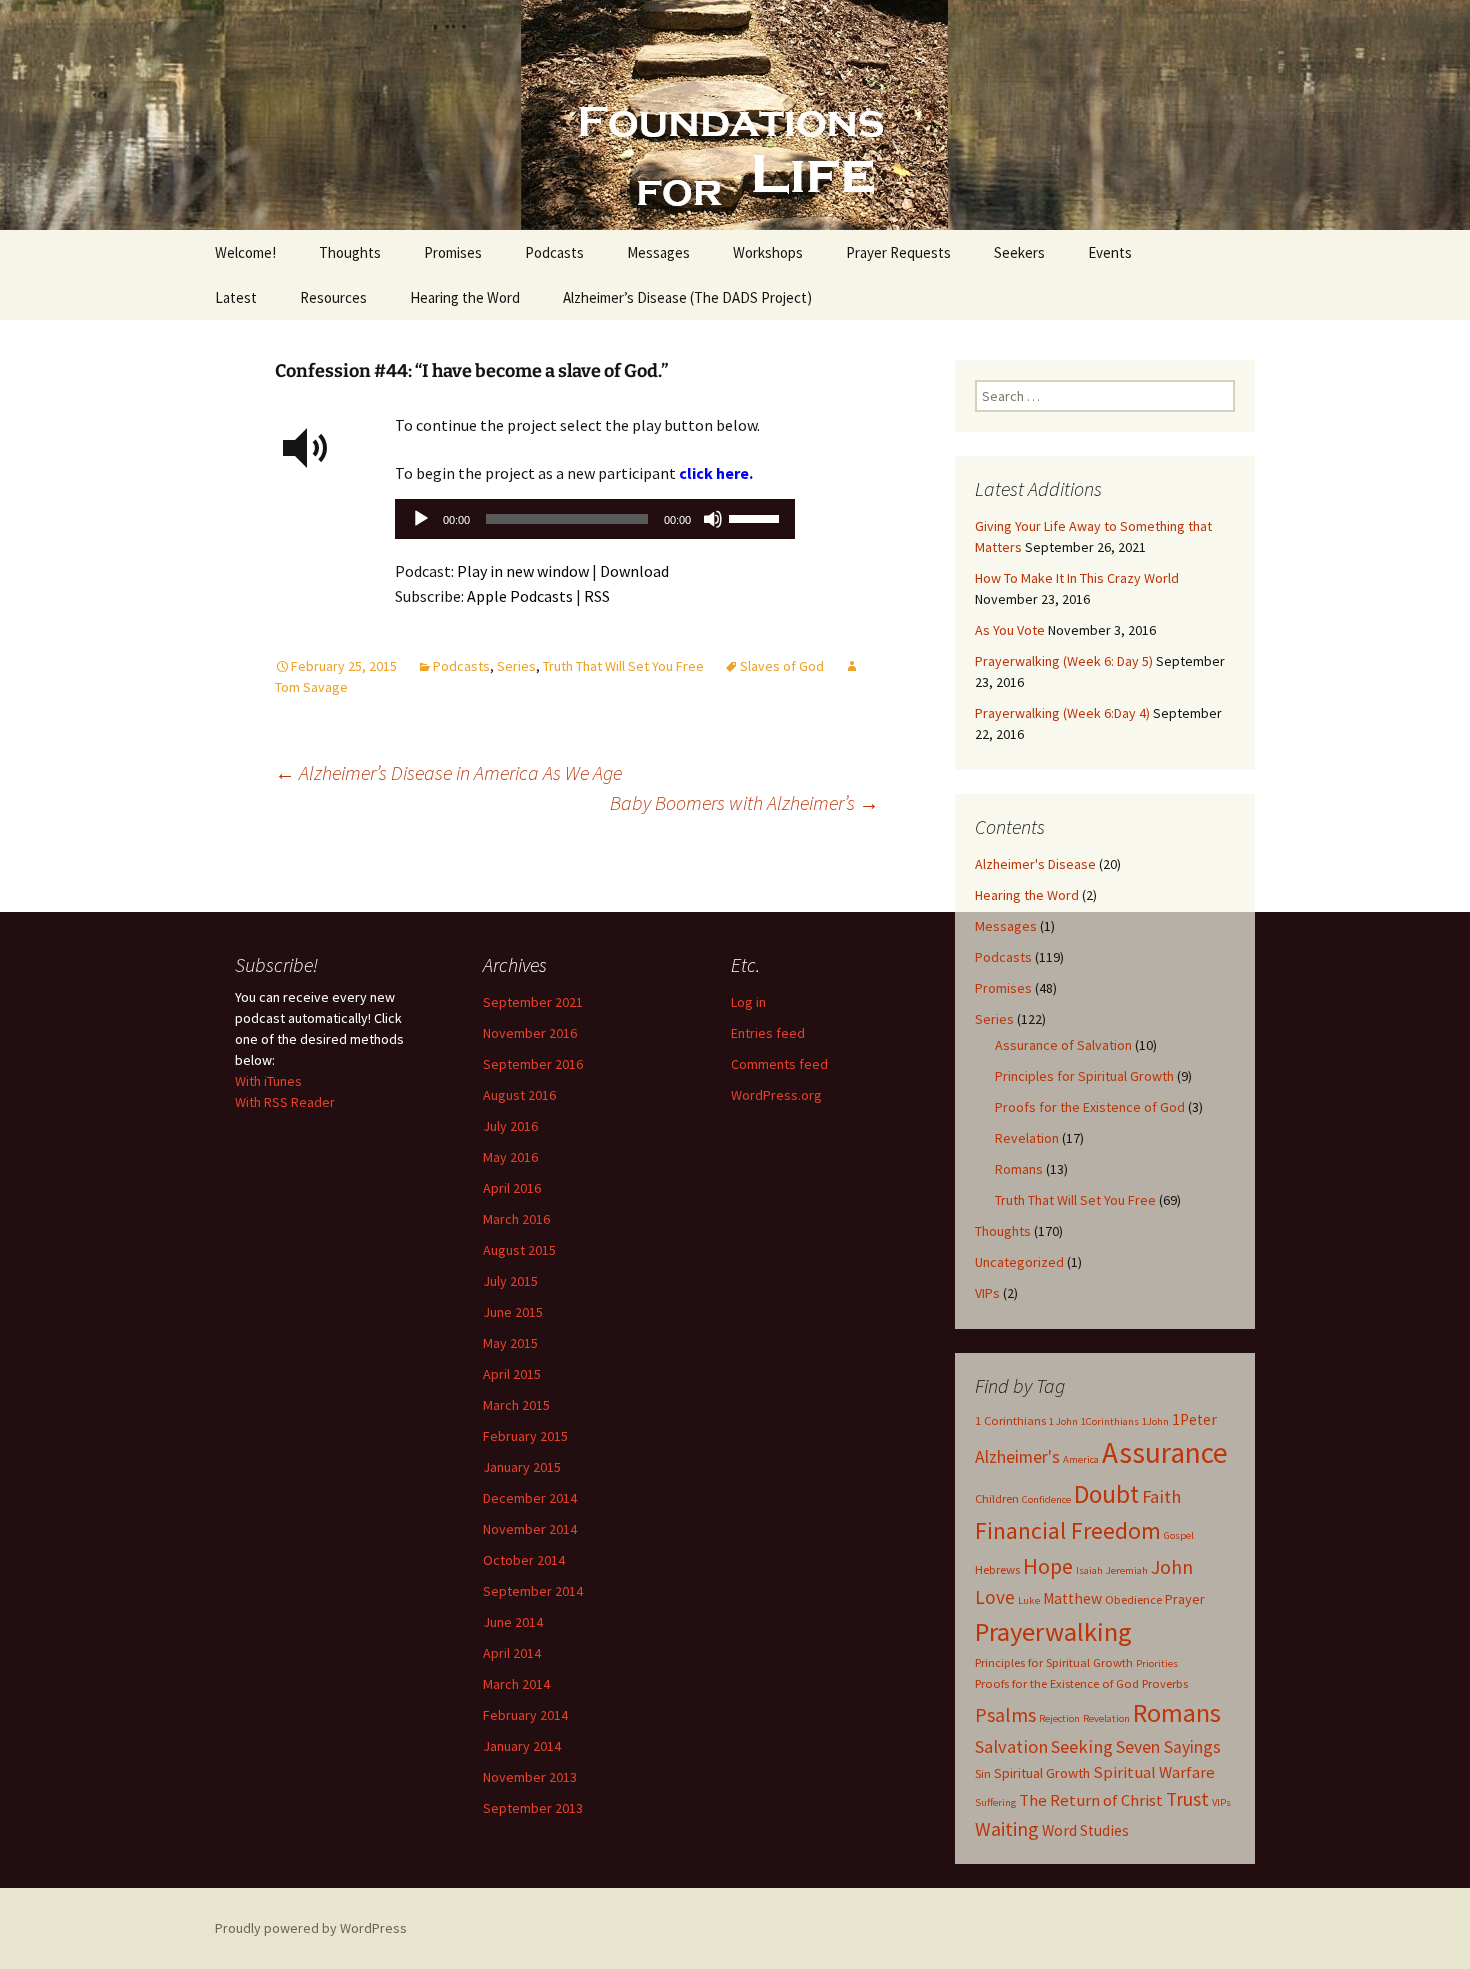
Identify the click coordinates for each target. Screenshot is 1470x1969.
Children (997, 1498)
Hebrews (997, 1569)
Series (516, 666)
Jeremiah (1127, 1570)
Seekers (1019, 252)
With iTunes (268, 1081)
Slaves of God (782, 666)
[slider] (757, 517)
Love (995, 1597)
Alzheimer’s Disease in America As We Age (448, 772)
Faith (1161, 1496)
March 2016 (516, 1219)
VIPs (987, 1293)
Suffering (995, 1802)
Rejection (1059, 1718)
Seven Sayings (1168, 1747)
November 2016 (530, 1033)
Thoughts (350, 252)
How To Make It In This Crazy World (1077, 578)
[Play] (421, 519)
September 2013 (533, 1808)
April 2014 (512, 1653)
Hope (1048, 1566)
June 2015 (513, 1312)
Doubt (1106, 1494)
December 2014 (530, 1498)
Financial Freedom (1068, 1531)
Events (1110, 252)
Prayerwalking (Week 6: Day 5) (1064, 661)
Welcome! (245, 252)
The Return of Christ (1091, 1800)
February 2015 (525, 1436)
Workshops (768, 252)
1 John (1063, 1421)
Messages (658, 252)
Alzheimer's (1017, 1457)
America (1081, 1459)
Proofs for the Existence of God (1090, 1107)
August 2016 (519, 1095)
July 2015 (510, 1281)
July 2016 (510, 1126)
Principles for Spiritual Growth (1084, 1076)
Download (634, 571)
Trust (1187, 1799)
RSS (597, 596)
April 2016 (512, 1188)
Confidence (1046, 1499)
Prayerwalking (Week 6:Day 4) (1062, 713)
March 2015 (516, 1405)
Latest (236, 297)
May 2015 (510, 1343)
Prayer (1185, 1599)
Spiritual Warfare (1154, 1772)
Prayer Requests (898, 252)
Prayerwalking (1053, 1631)
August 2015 (519, 1250)
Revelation (1027, 1138)
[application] (595, 524)
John (1172, 1566)
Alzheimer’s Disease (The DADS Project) (687, 297)
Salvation (1011, 1746)
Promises (453, 252)
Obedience (1133, 1599)
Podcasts (554, 252)
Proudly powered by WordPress (311, 1928)
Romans (1019, 1169)
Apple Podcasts (520, 596)
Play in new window (523, 571)
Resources (333, 297)
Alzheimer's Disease (1035, 864)
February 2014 (525, 1715)
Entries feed (768, 1033)
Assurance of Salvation (1063, 1045)
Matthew (1072, 1598)
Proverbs (1165, 1683)
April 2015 (512, 1374)
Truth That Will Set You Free (623, 666)
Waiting (1007, 1828)
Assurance (1165, 1452)
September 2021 (533, 1002)
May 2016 (510, 1157)
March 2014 (516, 1684)
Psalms (1005, 1714)
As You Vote (1010, 630)
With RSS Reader (285, 1102)
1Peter (1194, 1419)
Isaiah (1089, 1570)
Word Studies (1085, 1830)
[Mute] (713, 519)
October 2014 (524, 1560)
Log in (748, 1002)
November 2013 (530, 1777)
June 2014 (513, 1622)
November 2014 (530, 1529)
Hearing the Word (465, 297)
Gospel (1179, 1535)
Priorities (1157, 1663)
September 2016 (533, 1064)
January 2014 (522, 1746)
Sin (983, 1773)
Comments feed (779, 1064)
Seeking (1082, 1746)
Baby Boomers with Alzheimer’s (744, 802)
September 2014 (533, 1591)
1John (1155, 1421)
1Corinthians (1110, 1421)
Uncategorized (1019, 1262)
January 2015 (522, 1467)
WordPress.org (776, 1095)
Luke (1029, 1600)
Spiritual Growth (1042, 1773)
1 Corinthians (1010, 1420)
